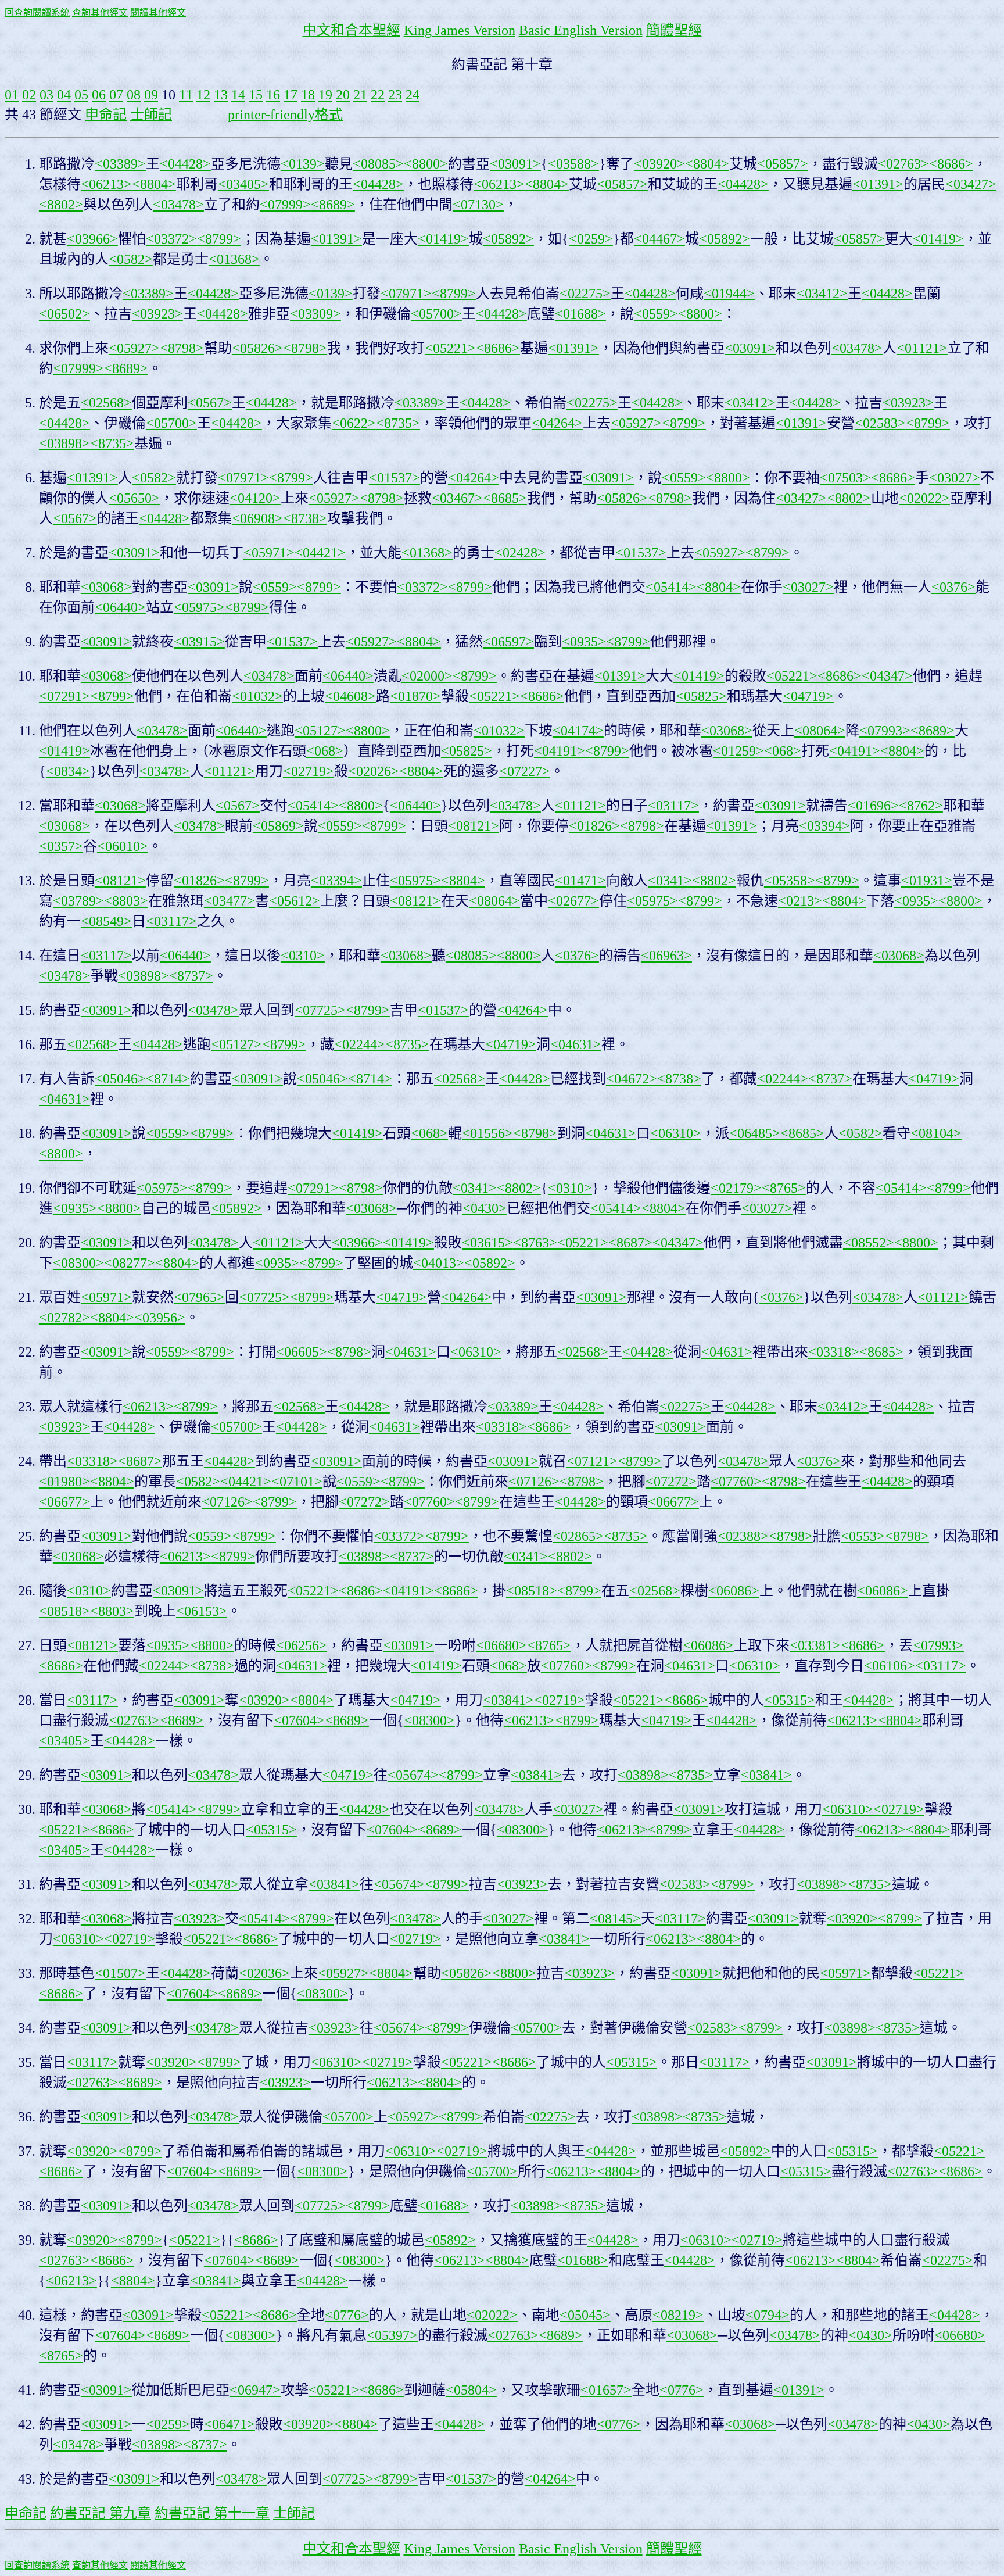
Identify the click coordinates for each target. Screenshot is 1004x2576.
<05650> (134, 498)
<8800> (426, 164)
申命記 (106, 115)
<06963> (666, 956)
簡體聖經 (674, 30)
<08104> (936, 1133)
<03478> (178, 205)
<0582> (131, 259)
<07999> (285, 205)
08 (134, 95)
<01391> (878, 184)
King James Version (460, 30)
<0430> (485, 1208)
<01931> (927, 881)
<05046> (120, 1079)
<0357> (61, 846)
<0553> (863, 1536)
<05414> (671, 587)
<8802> (61, 205)
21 (360, 95)
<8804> (707, 164)
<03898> (64, 443)
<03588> (573, 164)
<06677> (64, 1502)
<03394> (824, 826)
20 (343, 95)
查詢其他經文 (100, 12)
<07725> (320, 1010)
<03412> (822, 294)
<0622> (354, 423)
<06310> (676, 1133)
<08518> (532, 1591)
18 (308, 95)
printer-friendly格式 (285, 115)
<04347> (887, 676)
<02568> (106, 403)
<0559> (656, 314)
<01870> (415, 696)
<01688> (580, 314)
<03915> (199, 642)
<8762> (921, 806)
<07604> (299, 1720)
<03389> (120, 164)
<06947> (255, 2390)
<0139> (303, 164)
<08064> (820, 731)
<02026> (374, 771)
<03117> (673, 806)
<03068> (106, 587)
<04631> (576, 1044)
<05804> (471, 2390)
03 (46, 95)
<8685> (505, 498)
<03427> (971, 184)
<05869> (278, 826)
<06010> (123, 846)
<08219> (678, 2315)
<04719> (808, 696)
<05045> (585, 2315)
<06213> (106, 184)
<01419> (443, 239)
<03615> (487, 1243)
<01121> (922, 348)
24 (413, 95)
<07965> (199, 1297)
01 (12, 95)
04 (64, 95)
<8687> (630, 1243)
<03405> (243, 184)
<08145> (615, 1919)
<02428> (520, 553)
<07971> (406, 294)
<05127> (320, 731)
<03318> (834, 1352)
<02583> (880, 423)
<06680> (501, 1645)
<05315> (790, 1700)
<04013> (439, 1263)
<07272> (671, 1482)
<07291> (64, 696)
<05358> (790, 881)
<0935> (584, 642)
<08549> (106, 921)
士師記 (151, 115)
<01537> (395, 478)
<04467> (659, 239)
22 (378, 95)
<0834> (68, 771)
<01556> (487, 1133)
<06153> (202, 1611)
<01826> (594, 826)
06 (99, 95)
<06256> (302, 1645)
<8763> (535, 1243)
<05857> (783, 164)
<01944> (729, 294)
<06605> (302, 1352)
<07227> (525, 771)
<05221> (450, 348)
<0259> (591, 239)
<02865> (578, 1536)
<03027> (955, 478)
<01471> (580, 881)
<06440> (120, 607)
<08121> (474, 826)
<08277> (130, 1263)
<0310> (303, 956)
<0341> (670, 881)
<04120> (255, 498)
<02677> (573, 901)
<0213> (800, 901)
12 (203, 95)
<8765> (784, 1188)
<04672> (632, 1079)
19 (325, 95)
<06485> (755, 1133)
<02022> (924, 498)
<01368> (234, 259)
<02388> (743, 1536)
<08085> (378, 164)
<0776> (347, 2315)
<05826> (257, 348)
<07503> (845, 478)
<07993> (885, 731)
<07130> (478, 205)
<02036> (264, 1973)
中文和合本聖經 (352, 30)
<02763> (903, 164)
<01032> (257, 696)
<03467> (457, 498)
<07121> (592, 1461)
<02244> (360, 1044)
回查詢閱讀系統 (37, 12)
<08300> (78, 1263)
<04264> (557, 423)
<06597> (508, 642)
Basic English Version (581, 30)
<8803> (126, 901)
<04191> (560, 751)
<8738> (305, 518)
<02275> (585, 294)
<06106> (890, 1666)
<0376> (953, 587)
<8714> (168, 1079)
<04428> (185, 164)
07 (116, 95)
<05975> (199, 607)
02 (29, 95)
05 (81, 95)
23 (395, 95)
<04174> (578, 731)
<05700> (436, 314)
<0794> (768, 2315)
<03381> (815, 1645)
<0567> (210, 403)
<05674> (413, 1775)
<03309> (315, 314)
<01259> (738, 751)
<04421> (320, 553)
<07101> (297, 1482)
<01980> (64, 1482)
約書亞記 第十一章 (212, 2513)
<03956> (160, 1318)
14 (238, 95)
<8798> (182, 348)
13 (221, 95)
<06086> (734, 1591)
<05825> (701, 696)
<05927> (134, 348)
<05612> (295, 901)
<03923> (157, 314)
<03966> (92, 239)
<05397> (392, 2335)
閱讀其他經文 (158, 12)
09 (151, 95)
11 (186, 95)
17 (291, 95)
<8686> (951, 164)
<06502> (64, 314)
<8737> (191, 976)
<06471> (230, 2424)
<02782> (64, 1318)
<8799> (219, 239)
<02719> (309, 771)
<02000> (427, 676)
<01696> (873, 806)
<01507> (120, 1973)
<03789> (78, 901)
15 (256, 95)
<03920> (659, 164)
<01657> (606, 2390)
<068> (325, 751)
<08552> (869, 1243)
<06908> (257, 518)
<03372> (171, 239)
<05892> (508, 239)
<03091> (515, 164)
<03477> (230, 901)
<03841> (508, 1700)
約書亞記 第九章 (101, 2513)
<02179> (736, 1188)
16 (273, 95)
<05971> (269, 553)
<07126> (534, 1482)
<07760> (736, 1482)
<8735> (398, 423)
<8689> (333, 205)
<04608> (350, 696)
